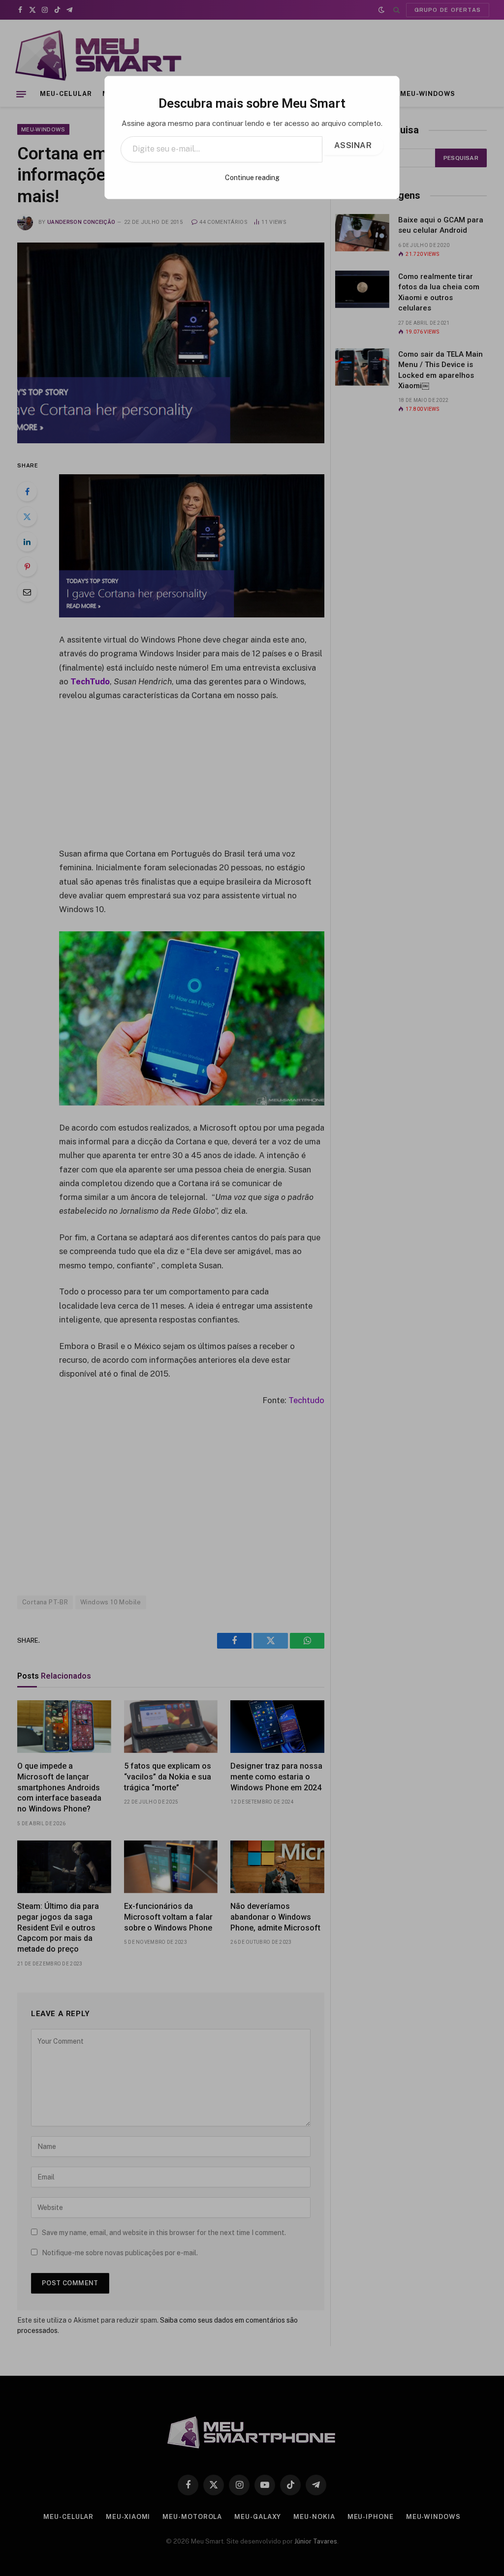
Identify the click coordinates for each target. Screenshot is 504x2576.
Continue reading (252, 178)
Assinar (353, 145)
